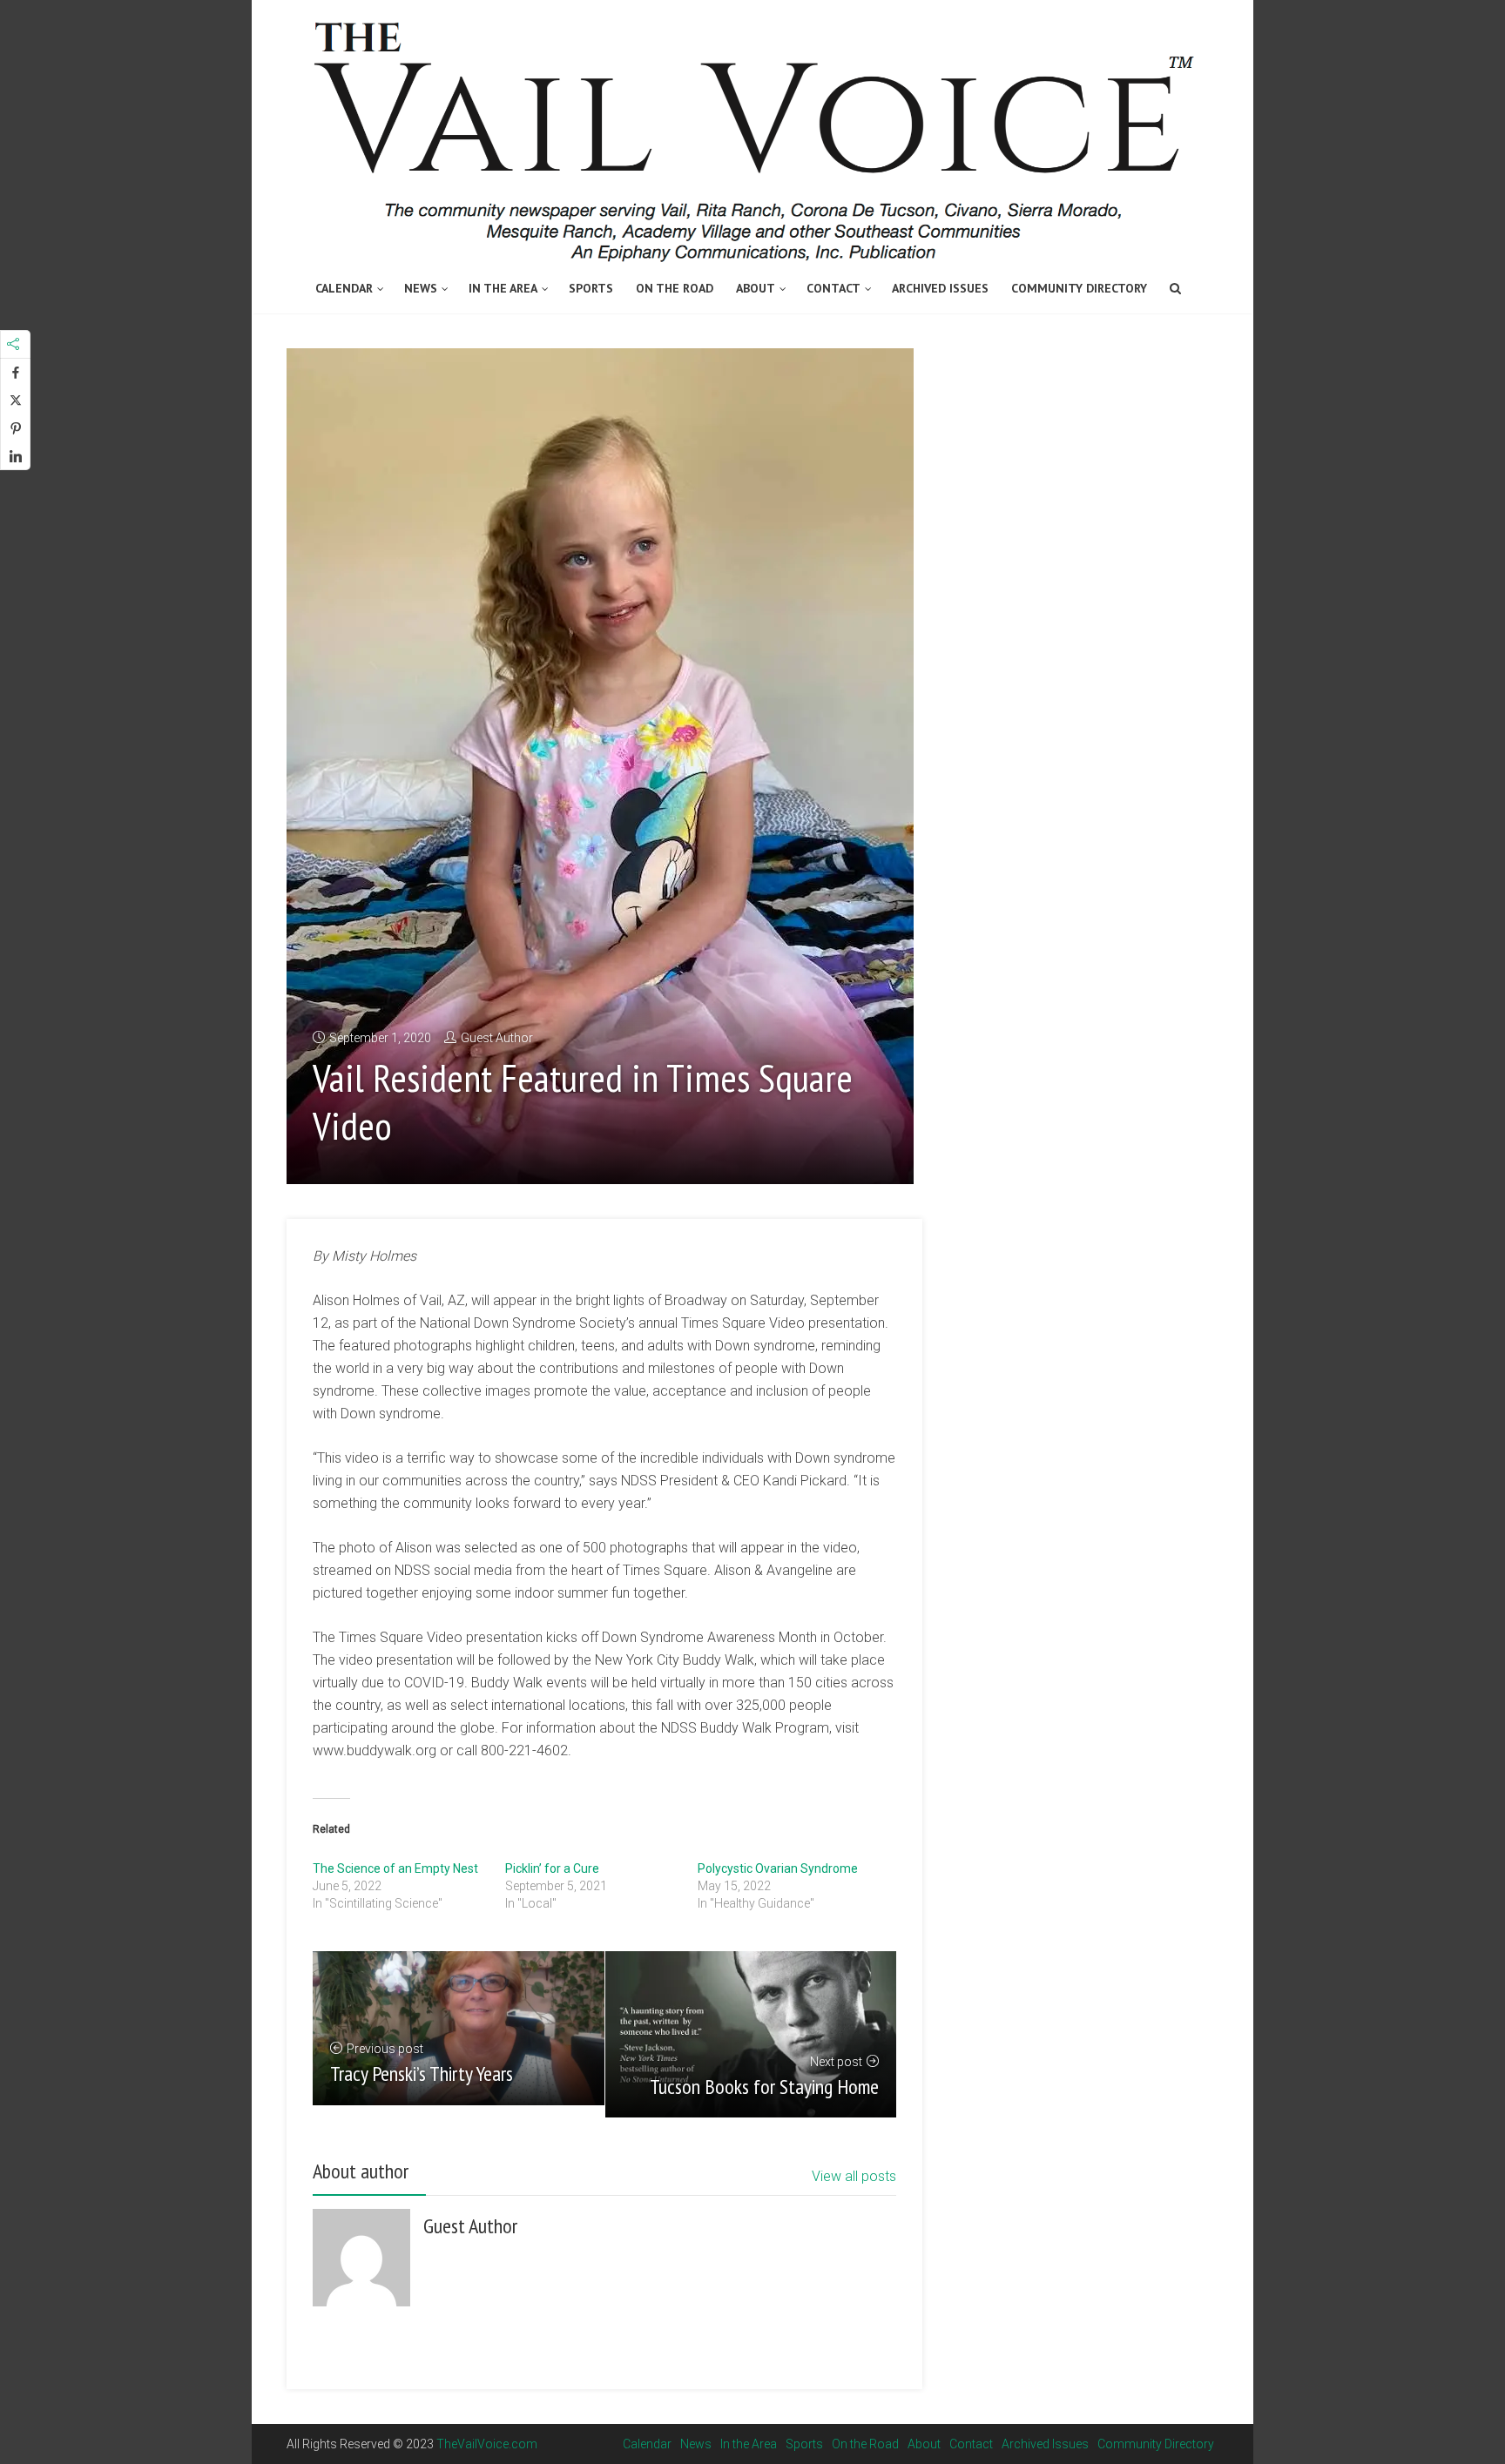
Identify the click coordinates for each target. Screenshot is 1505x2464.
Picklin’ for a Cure (552, 1868)
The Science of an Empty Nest (395, 1868)
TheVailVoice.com (487, 2444)
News (421, 288)
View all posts (854, 2176)
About (756, 288)
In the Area (503, 288)
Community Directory (1079, 288)
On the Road (675, 288)
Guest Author (497, 1038)
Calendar (344, 288)
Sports (591, 288)
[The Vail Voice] (752, 133)
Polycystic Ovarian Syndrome (778, 1868)
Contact (833, 288)
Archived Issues (940, 288)
